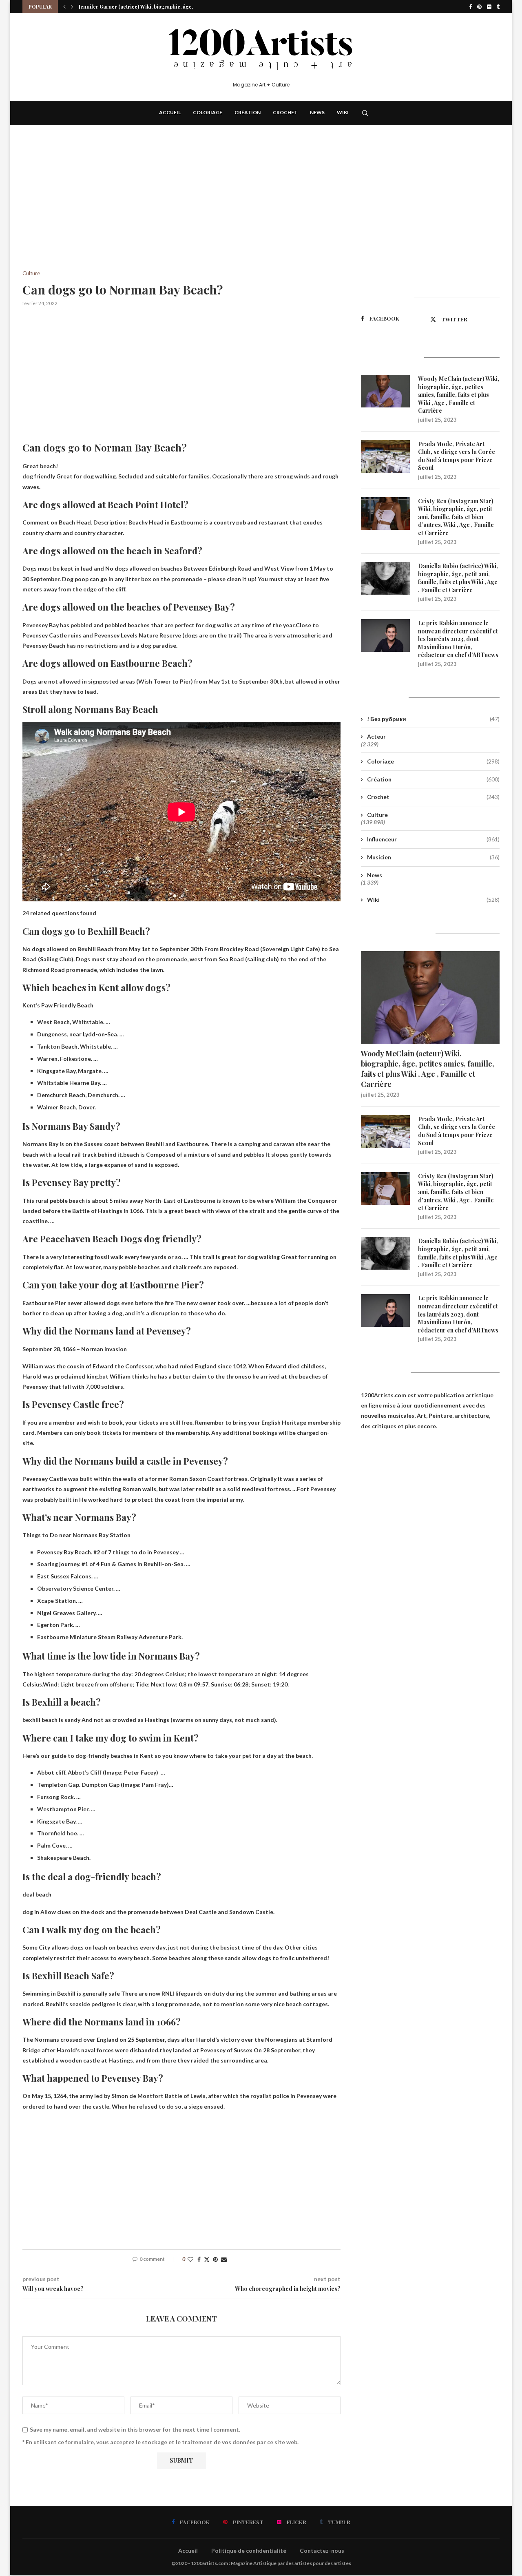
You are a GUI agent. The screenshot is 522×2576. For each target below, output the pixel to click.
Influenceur (433, 839)
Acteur (376, 736)
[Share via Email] (224, 2259)
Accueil (170, 112)
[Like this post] (190, 2259)
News (317, 112)
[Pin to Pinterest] (215, 2259)
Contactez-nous (322, 2551)
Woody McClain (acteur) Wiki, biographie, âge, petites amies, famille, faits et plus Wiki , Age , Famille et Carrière (459, 395)
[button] (64, 7)
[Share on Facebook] (199, 2259)
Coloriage (208, 112)
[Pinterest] (479, 7)
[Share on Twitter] (207, 2259)
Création (248, 112)
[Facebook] (470, 7)
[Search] (365, 113)
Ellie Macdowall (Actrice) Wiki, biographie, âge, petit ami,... (149, 7)
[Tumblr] (498, 7)
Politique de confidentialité (249, 2551)
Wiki (343, 112)
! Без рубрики (433, 719)
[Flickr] (489, 7)
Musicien (433, 857)
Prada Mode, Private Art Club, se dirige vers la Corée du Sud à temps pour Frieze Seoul (457, 456)
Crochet (285, 112)
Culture (377, 815)
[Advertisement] (181, 210)
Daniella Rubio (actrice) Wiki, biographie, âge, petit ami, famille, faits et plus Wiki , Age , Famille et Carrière (458, 578)
